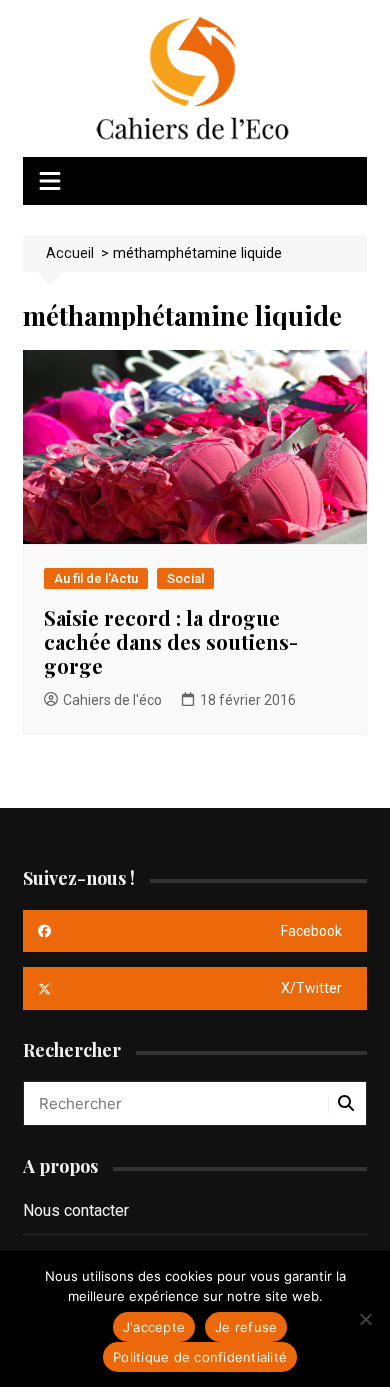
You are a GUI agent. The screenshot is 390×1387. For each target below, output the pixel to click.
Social (185, 578)
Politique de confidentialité (200, 1357)
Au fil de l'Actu (96, 578)
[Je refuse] (365, 1319)
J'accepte (154, 1327)
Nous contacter (76, 1210)
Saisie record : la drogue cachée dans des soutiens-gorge (171, 641)
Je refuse (246, 1327)
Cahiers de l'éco (112, 700)
